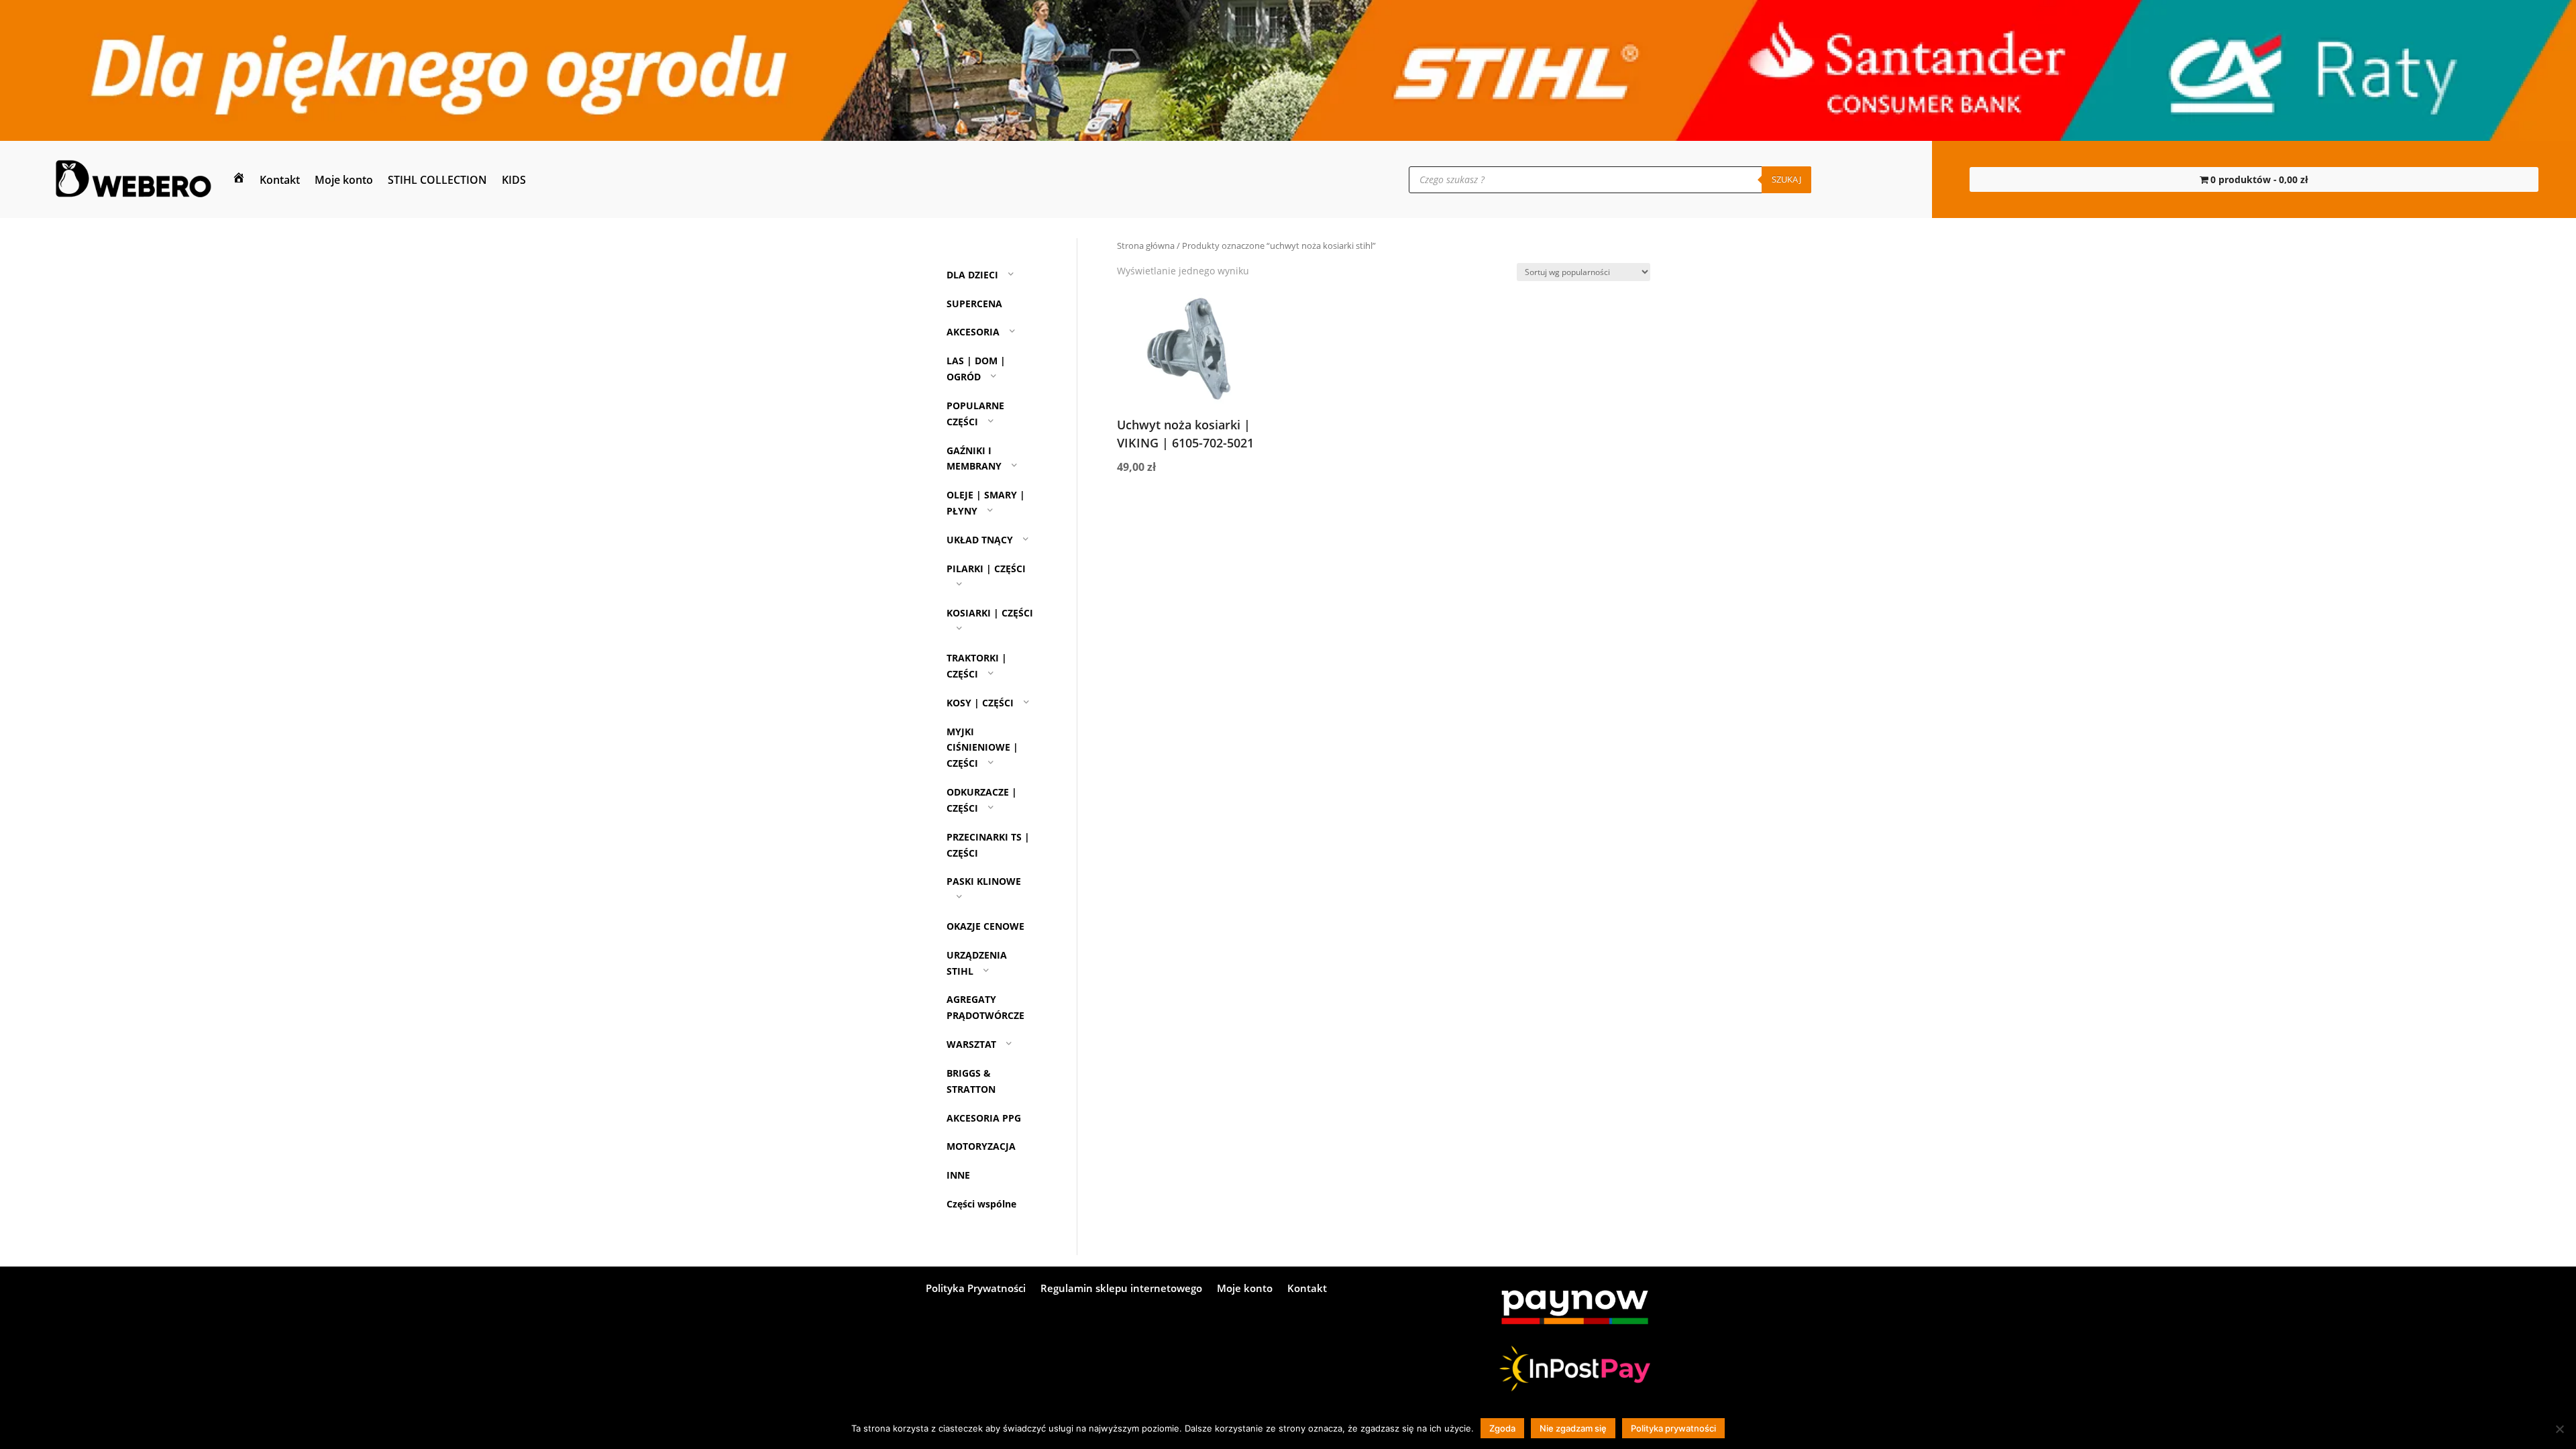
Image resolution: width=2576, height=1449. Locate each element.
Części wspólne (981, 1204)
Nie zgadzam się (1573, 1428)
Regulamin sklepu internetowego (1121, 1289)
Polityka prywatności (1673, 1428)
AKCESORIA (973, 332)
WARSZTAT (971, 1044)
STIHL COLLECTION (437, 180)
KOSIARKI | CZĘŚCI (990, 613)
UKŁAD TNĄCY (980, 540)
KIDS (514, 180)
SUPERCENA (974, 304)
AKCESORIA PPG (984, 1118)
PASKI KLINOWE (984, 881)
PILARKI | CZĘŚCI (986, 569)
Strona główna (1146, 246)
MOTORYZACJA (981, 1146)
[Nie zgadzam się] (2559, 1429)
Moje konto (344, 180)
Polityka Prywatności (976, 1289)
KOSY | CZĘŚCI (980, 703)
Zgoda (1502, 1428)
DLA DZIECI (972, 275)
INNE (958, 1175)
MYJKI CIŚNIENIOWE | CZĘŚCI (982, 748)
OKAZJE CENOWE (985, 926)
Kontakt (280, 180)
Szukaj (1786, 179)
